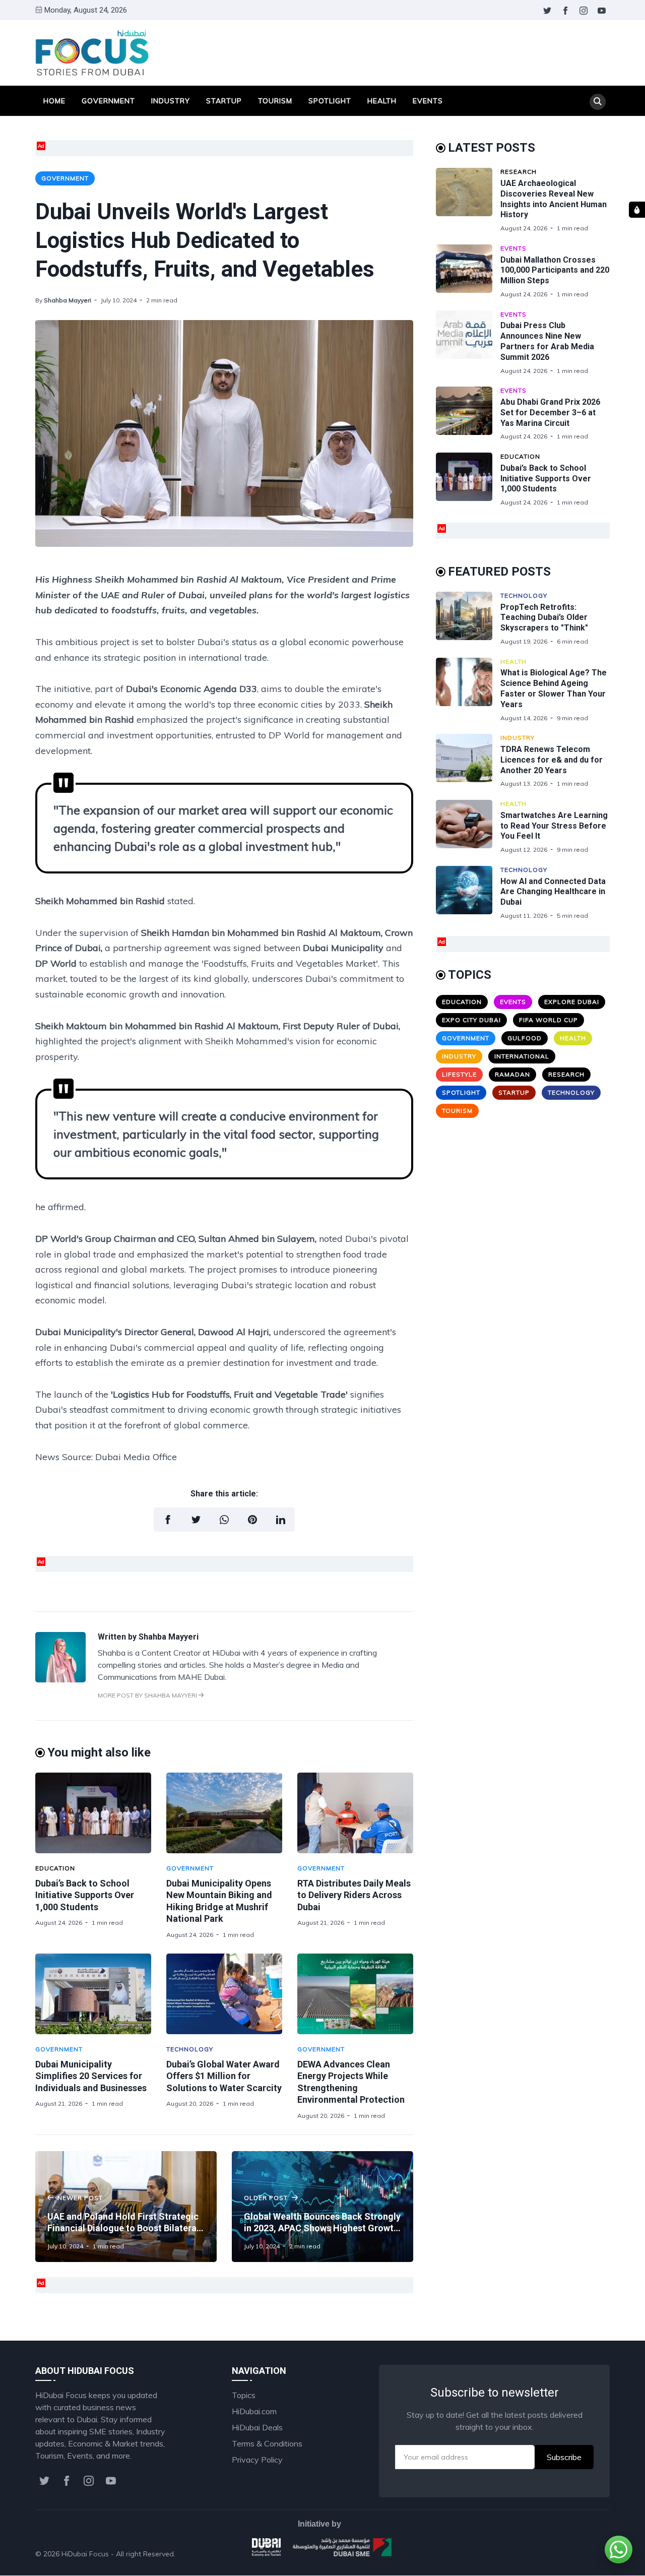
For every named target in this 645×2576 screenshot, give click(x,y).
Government (108, 101)
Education (55, 1868)
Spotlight (330, 101)
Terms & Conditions (267, 2443)
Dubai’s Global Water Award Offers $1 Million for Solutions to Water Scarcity (224, 2076)
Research (519, 172)
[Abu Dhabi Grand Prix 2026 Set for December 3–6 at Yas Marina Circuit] (468, 414)
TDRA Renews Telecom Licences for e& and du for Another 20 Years (552, 760)
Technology (190, 2049)
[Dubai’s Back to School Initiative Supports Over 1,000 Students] (93, 1813)
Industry (171, 101)
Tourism (275, 101)
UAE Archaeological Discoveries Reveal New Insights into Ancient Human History (554, 199)
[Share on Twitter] (196, 1520)
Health (382, 101)
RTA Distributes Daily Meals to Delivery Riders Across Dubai (354, 1895)
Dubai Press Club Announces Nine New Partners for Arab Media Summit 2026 (547, 341)
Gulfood (525, 1038)
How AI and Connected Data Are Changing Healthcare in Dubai (553, 892)
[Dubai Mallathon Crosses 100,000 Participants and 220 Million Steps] (468, 271)
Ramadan (512, 1074)
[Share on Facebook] (168, 1520)
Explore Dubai (572, 1002)
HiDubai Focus (85, 2554)
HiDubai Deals (257, 2427)
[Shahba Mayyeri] (60, 1679)
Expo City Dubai (471, 1020)
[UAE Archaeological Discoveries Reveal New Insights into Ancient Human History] (468, 200)
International (522, 1056)
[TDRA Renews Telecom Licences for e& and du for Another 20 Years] (468, 761)
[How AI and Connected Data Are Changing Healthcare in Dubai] (468, 893)
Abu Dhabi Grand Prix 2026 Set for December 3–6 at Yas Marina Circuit (550, 413)
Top (593, 2554)
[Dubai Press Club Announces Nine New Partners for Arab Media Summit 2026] (468, 343)
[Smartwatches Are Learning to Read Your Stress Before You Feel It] (468, 827)
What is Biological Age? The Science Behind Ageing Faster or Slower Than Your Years (554, 688)
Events (428, 101)
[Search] (598, 102)
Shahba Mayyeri (68, 300)
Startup (224, 101)
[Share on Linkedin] (281, 1520)
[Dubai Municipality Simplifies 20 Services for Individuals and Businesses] (93, 1994)
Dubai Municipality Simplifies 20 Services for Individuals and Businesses (91, 2076)
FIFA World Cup (549, 1020)
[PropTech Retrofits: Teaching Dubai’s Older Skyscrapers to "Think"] (468, 619)
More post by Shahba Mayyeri (148, 1695)
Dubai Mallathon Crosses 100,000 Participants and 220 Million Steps (555, 270)
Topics (244, 2395)
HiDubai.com (254, 2411)
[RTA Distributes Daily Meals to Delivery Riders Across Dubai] (355, 1813)
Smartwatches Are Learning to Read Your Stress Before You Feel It (554, 826)
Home (54, 101)
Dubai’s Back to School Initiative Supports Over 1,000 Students (85, 1895)
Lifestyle (459, 1074)
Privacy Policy (257, 2460)
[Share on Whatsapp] (224, 1520)
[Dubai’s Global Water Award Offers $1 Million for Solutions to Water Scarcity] (224, 1994)
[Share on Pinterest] (252, 1520)
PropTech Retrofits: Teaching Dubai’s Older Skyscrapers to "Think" (544, 618)
